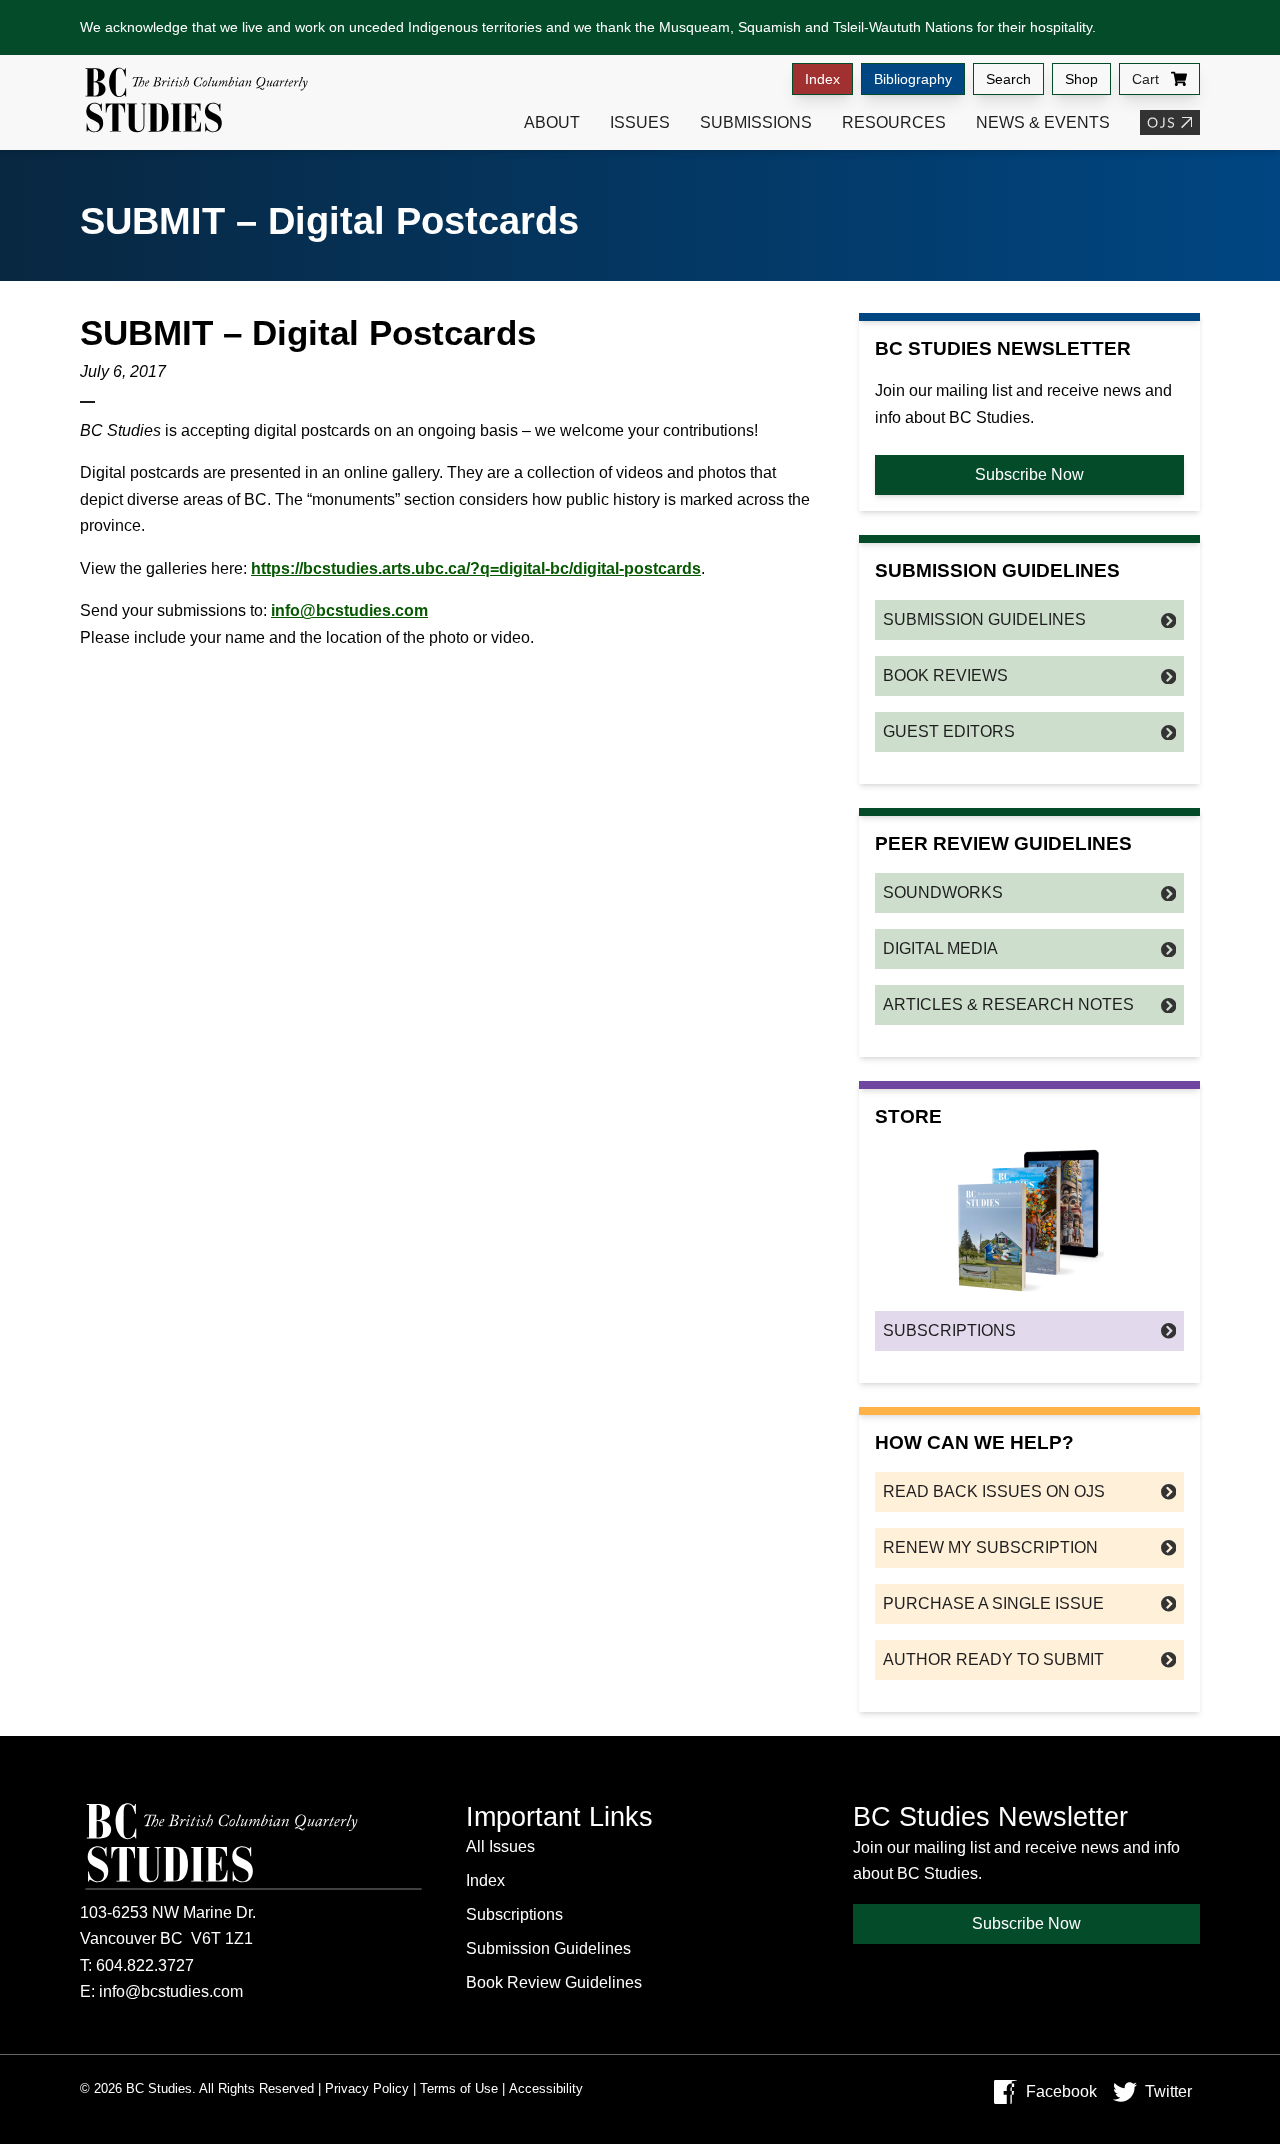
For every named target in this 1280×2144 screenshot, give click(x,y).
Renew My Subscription (990, 1547)
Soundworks (943, 892)
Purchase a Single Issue (993, 1603)
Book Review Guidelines (554, 1982)
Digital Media (940, 948)
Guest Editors (949, 731)
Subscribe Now (1029, 474)
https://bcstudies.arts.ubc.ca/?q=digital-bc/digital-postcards (476, 568)
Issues (640, 122)
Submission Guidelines (984, 619)
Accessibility (546, 2088)
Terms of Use (459, 2088)
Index (822, 79)
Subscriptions (949, 1330)
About (552, 122)
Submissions (756, 122)
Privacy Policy (367, 2088)
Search (1008, 79)
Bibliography (913, 79)
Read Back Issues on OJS (994, 1491)
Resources (894, 122)
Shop (1081, 79)
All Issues (500, 1846)
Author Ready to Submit (993, 1659)
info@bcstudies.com (349, 610)
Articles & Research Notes (1008, 1004)
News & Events (1043, 122)
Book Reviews (945, 675)
